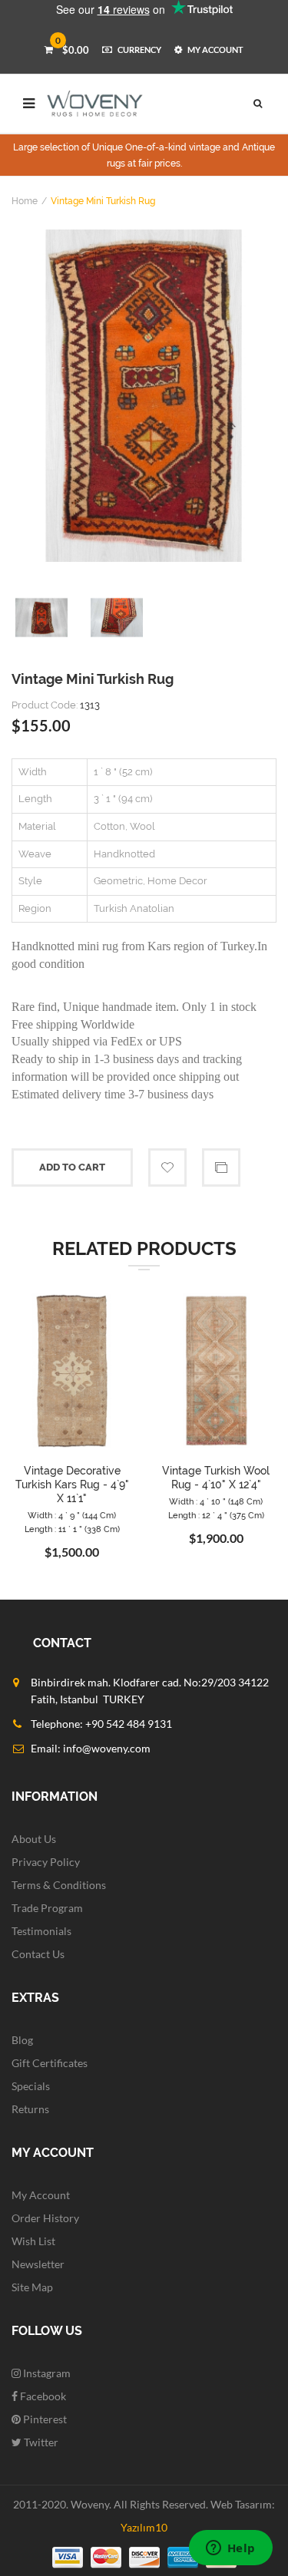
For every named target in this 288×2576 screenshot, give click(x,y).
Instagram (46, 2373)
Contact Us (38, 1954)
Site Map (32, 2287)
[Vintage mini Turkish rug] (144, 396)
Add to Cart (72, 1167)
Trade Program (47, 1908)
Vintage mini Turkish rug (103, 201)
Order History (45, 2218)
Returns (30, 2109)
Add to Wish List (167, 1167)
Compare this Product (221, 1167)
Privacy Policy (46, 1862)
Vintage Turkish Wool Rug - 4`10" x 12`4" (216, 1478)
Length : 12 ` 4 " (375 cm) (216, 1516)
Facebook (42, 2396)
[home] (95, 104)
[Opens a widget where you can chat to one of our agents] (230, 2549)
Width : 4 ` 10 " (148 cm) (216, 1502)
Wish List (33, 2241)
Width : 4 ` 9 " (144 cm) (72, 1516)
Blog (22, 2040)
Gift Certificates (50, 2063)
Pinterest (44, 2419)
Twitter (40, 2442)
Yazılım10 (144, 2527)
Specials (31, 2086)
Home (25, 201)
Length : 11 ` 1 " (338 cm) (72, 1529)
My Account (41, 2195)
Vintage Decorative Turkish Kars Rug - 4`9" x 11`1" (72, 1485)
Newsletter (38, 2264)
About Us (34, 1839)
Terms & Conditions (59, 1885)
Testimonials (41, 1931)
